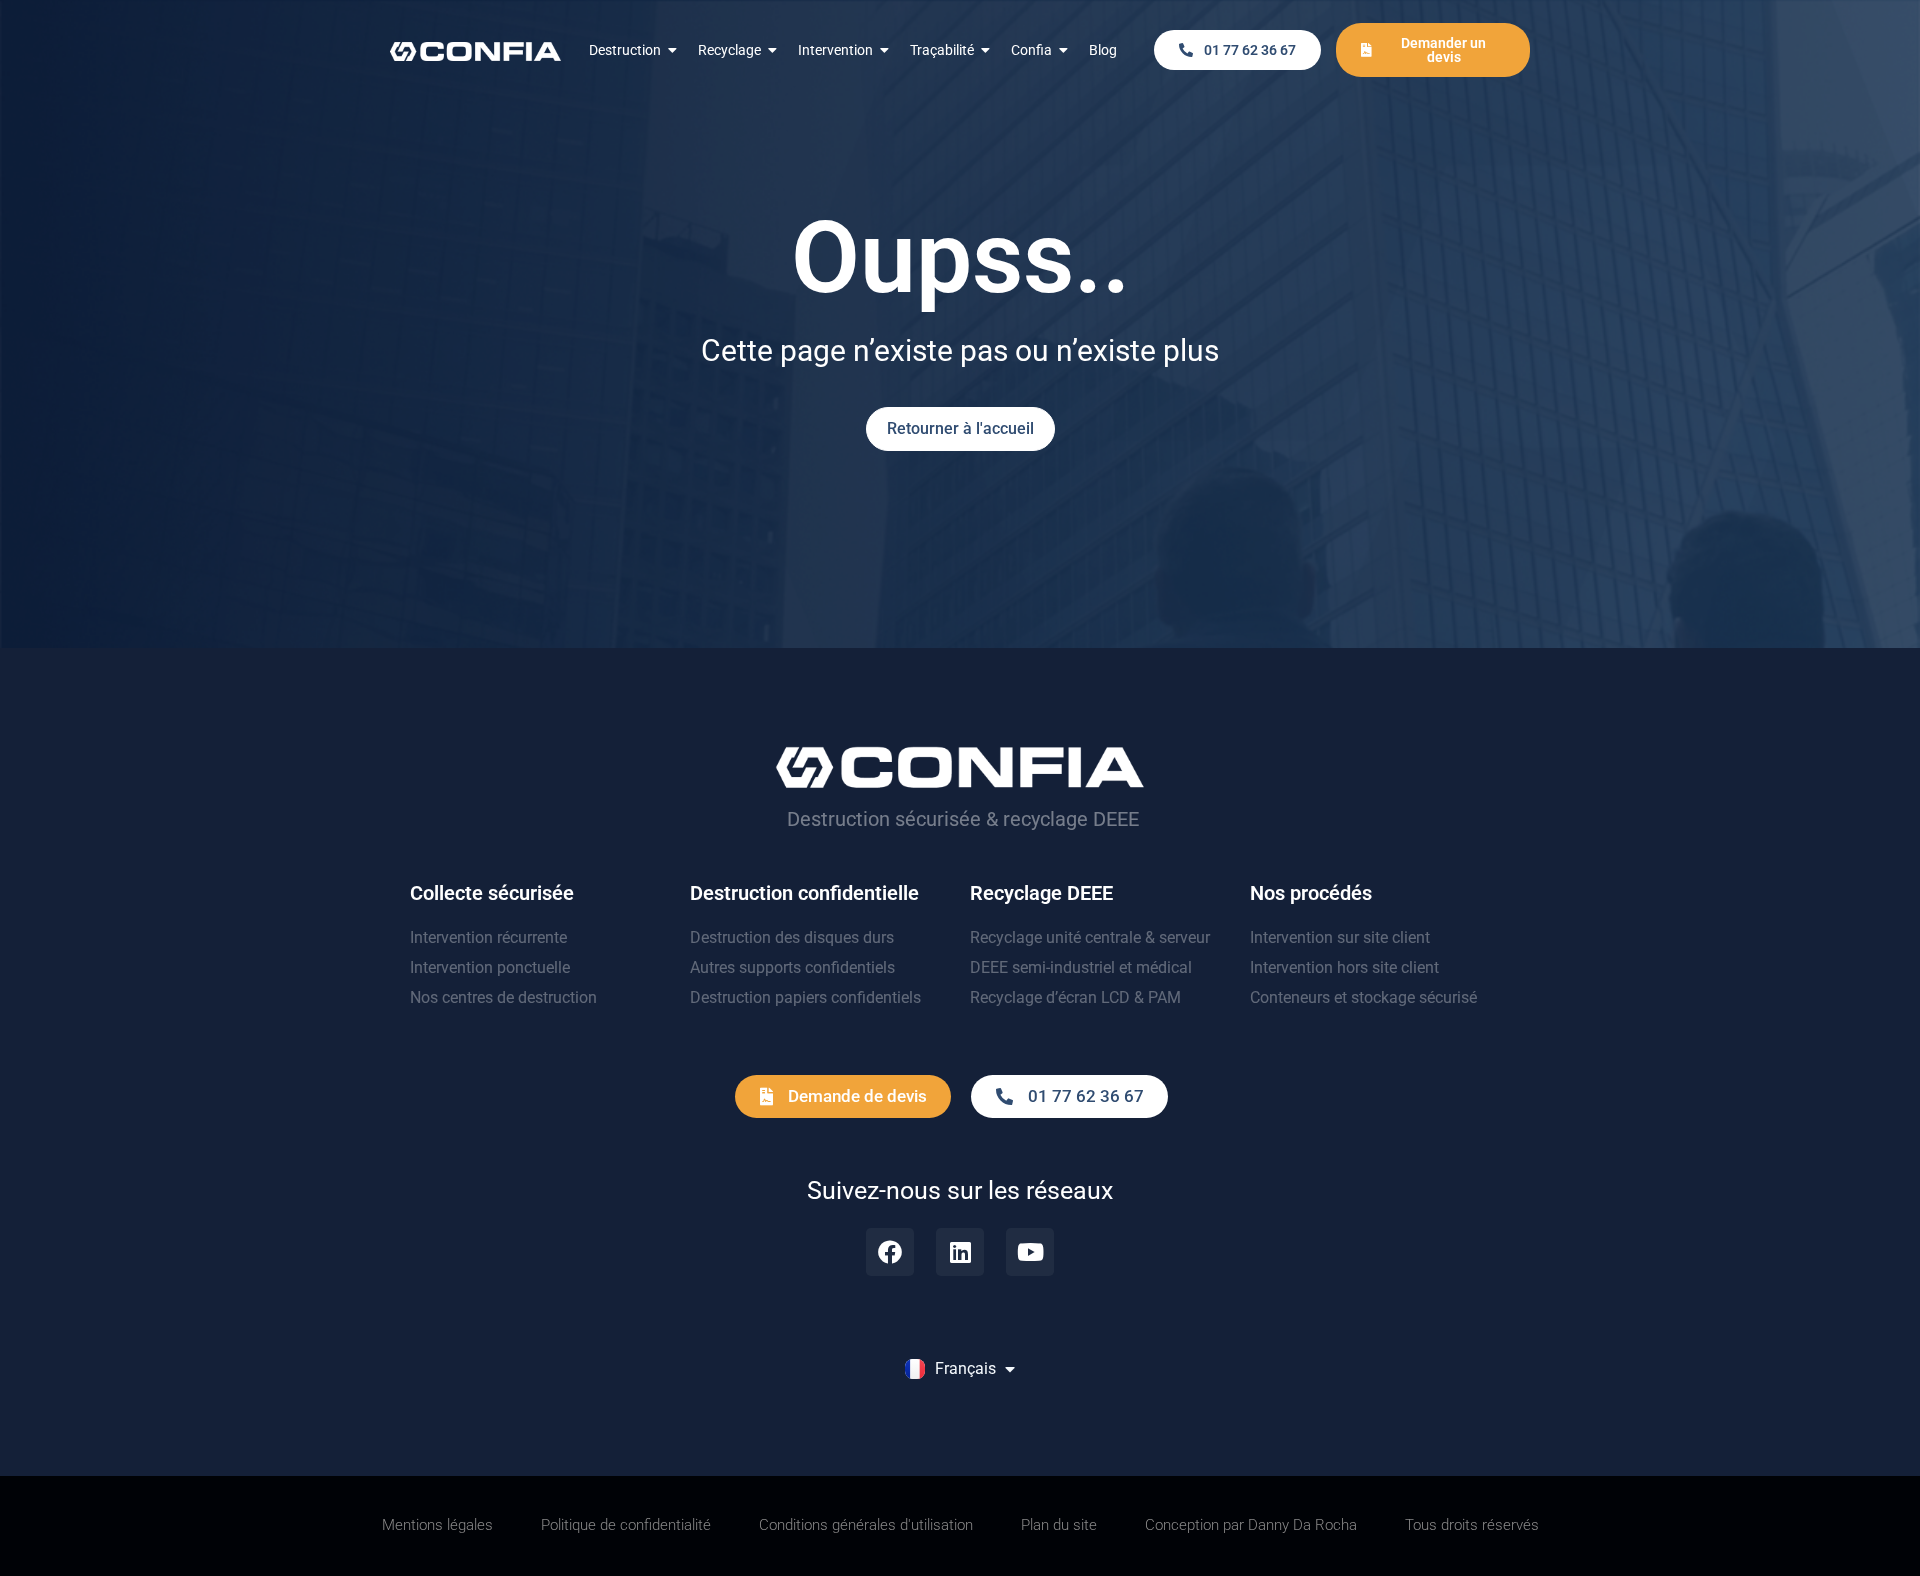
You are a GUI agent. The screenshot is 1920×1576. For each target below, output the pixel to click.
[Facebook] (890, 1252)
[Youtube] (1030, 1252)
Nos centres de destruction (503, 997)
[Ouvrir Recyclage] (773, 50)
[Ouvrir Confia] (1064, 50)
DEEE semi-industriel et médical (1081, 967)
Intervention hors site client (1344, 967)
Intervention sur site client (1340, 937)
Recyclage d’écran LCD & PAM (1075, 997)
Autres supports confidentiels (792, 967)
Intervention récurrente (488, 937)
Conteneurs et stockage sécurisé (1363, 997)
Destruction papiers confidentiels (805, 997)
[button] (1237, 50)
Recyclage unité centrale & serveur (1090, 937)
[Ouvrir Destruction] (673, 50)
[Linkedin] (960, 1252)
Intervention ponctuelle (490, 967)
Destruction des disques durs (792, 937)
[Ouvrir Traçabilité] (986, 50)
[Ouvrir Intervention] (885, 50)
